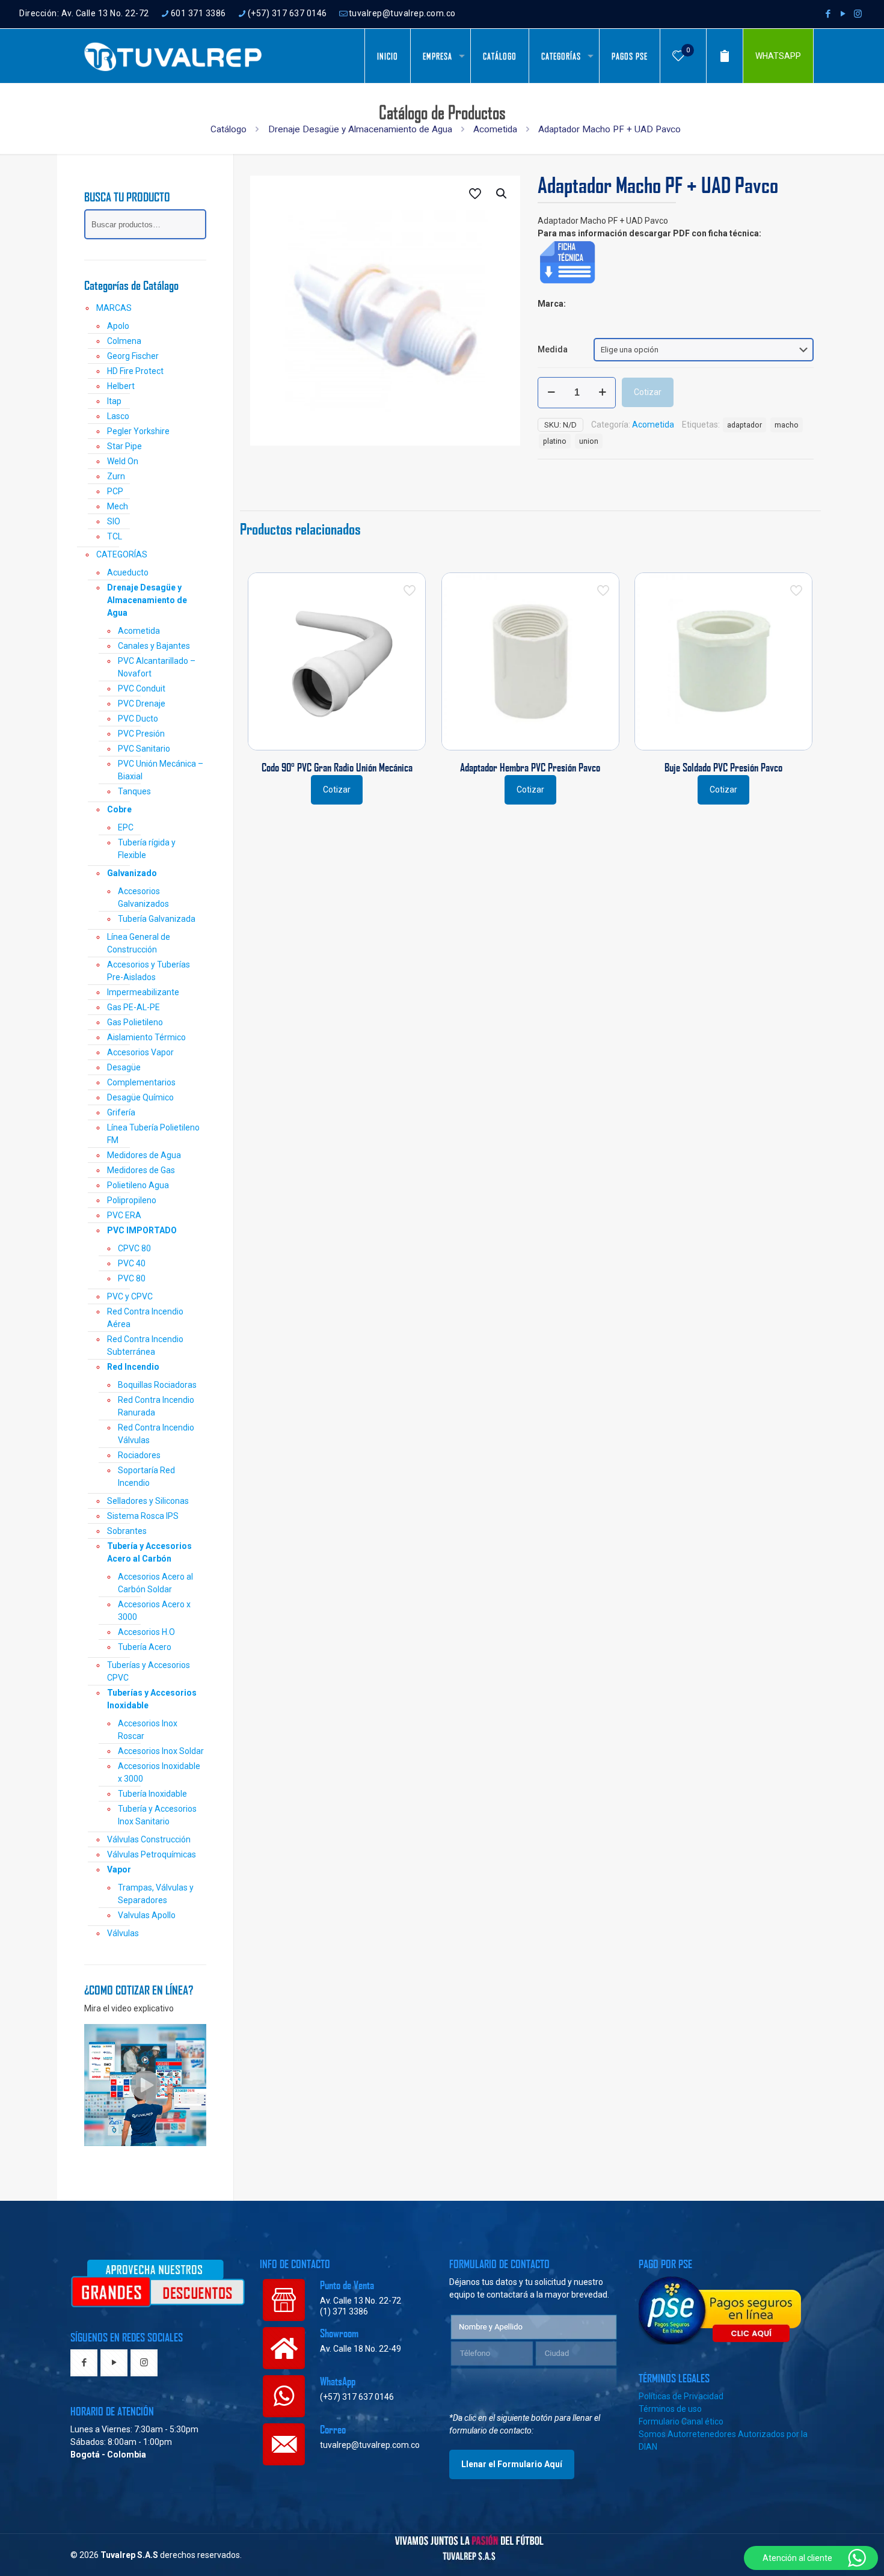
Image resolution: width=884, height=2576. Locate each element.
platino (555, 441)
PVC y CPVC (130, 1296)
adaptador (744, 425)
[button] (502, 194)
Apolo (118, 326)
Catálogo (229, 129)
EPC (126, 827)
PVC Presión (141, 734)
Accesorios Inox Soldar (161, 1751)
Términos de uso (670, 2409)
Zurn (116, 476)
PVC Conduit (142, 688)
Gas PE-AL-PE (134, 1007)
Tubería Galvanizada (157, 919)
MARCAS (114, 308)
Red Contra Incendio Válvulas (156, 1434)
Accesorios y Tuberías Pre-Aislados (149, 971)
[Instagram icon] (858, 14)
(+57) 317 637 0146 (287, 13)
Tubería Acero (145, 1647)
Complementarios (141, 1082)
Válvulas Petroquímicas (152, 1854)
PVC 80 (132, 1278)
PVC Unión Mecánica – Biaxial (161, 770)
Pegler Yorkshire (138, 431)
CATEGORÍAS (122, 554)
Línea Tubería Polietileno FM (153, 1134)
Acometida (495, 129)
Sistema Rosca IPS (143, 1516)
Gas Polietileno (135, 1022)
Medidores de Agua (144, 1155)
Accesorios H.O (146, 1632)
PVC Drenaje (142, 704)
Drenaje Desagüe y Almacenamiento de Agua (360, 129)
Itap (114, 401)
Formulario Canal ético (681, 2421)
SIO (114, 521)
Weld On (123, 461)
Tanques (134, 791)
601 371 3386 (198, 13)
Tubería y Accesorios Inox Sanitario (157, 1815)
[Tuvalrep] (173, 56)
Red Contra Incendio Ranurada (156, 1406)
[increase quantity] (602, 393)
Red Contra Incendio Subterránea (145, 1345)
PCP (115, 491)
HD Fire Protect (135, 371)
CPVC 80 (134, 1248)
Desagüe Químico (140, 1097)
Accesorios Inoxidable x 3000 (159, 1772)
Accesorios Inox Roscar (148, 1730)
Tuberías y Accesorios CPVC (149, 1671)
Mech (118, 506)
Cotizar (648, 392)
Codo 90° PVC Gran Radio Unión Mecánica (337, 767)
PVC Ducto (138, 719)
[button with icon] (84, 2363)
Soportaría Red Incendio (146, 1477)
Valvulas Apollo (147, 1915)
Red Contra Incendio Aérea (145, 1318)
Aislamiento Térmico (146, 1037)
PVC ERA (124, 1215)
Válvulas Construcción (149, 1839)
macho (787, 425)
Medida (553, 349)
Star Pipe (124, 446)
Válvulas (123, 1933)
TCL (115, 536)
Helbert (121, 386)
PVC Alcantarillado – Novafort (157, 667)
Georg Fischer (133, 356)
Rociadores (139, 1455)
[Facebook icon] (828, 14)
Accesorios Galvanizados (143, 897)
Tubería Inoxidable (152, 1794)
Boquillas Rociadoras (157, 1385)
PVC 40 (132, 1263)
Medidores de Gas (141, 1170)
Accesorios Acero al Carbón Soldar (155, 1583)
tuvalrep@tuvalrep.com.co (402, 13)
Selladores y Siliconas (148, 1501)
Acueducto (128, 572)
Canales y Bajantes (154, 646)
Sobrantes (127, 1531)
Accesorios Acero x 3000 (154, 1611)
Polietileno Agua (138, 1185)
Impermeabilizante (143, 992)
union (589, 441)
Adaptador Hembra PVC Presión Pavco (530, 767)
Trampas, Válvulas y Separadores (156, 1894)
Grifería (121, 1112)
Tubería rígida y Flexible (147, 849)
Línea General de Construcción (139, 943)
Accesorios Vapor (140, 1052)
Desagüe (124, 1067)
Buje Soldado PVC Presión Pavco (723, 767)
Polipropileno (132, 1200)
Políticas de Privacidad (681, 2396)
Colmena (124, 341)
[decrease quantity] (551, 393)
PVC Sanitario (144, 749)
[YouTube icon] (843, 14)
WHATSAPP (778, 56)
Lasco (118, 416)
